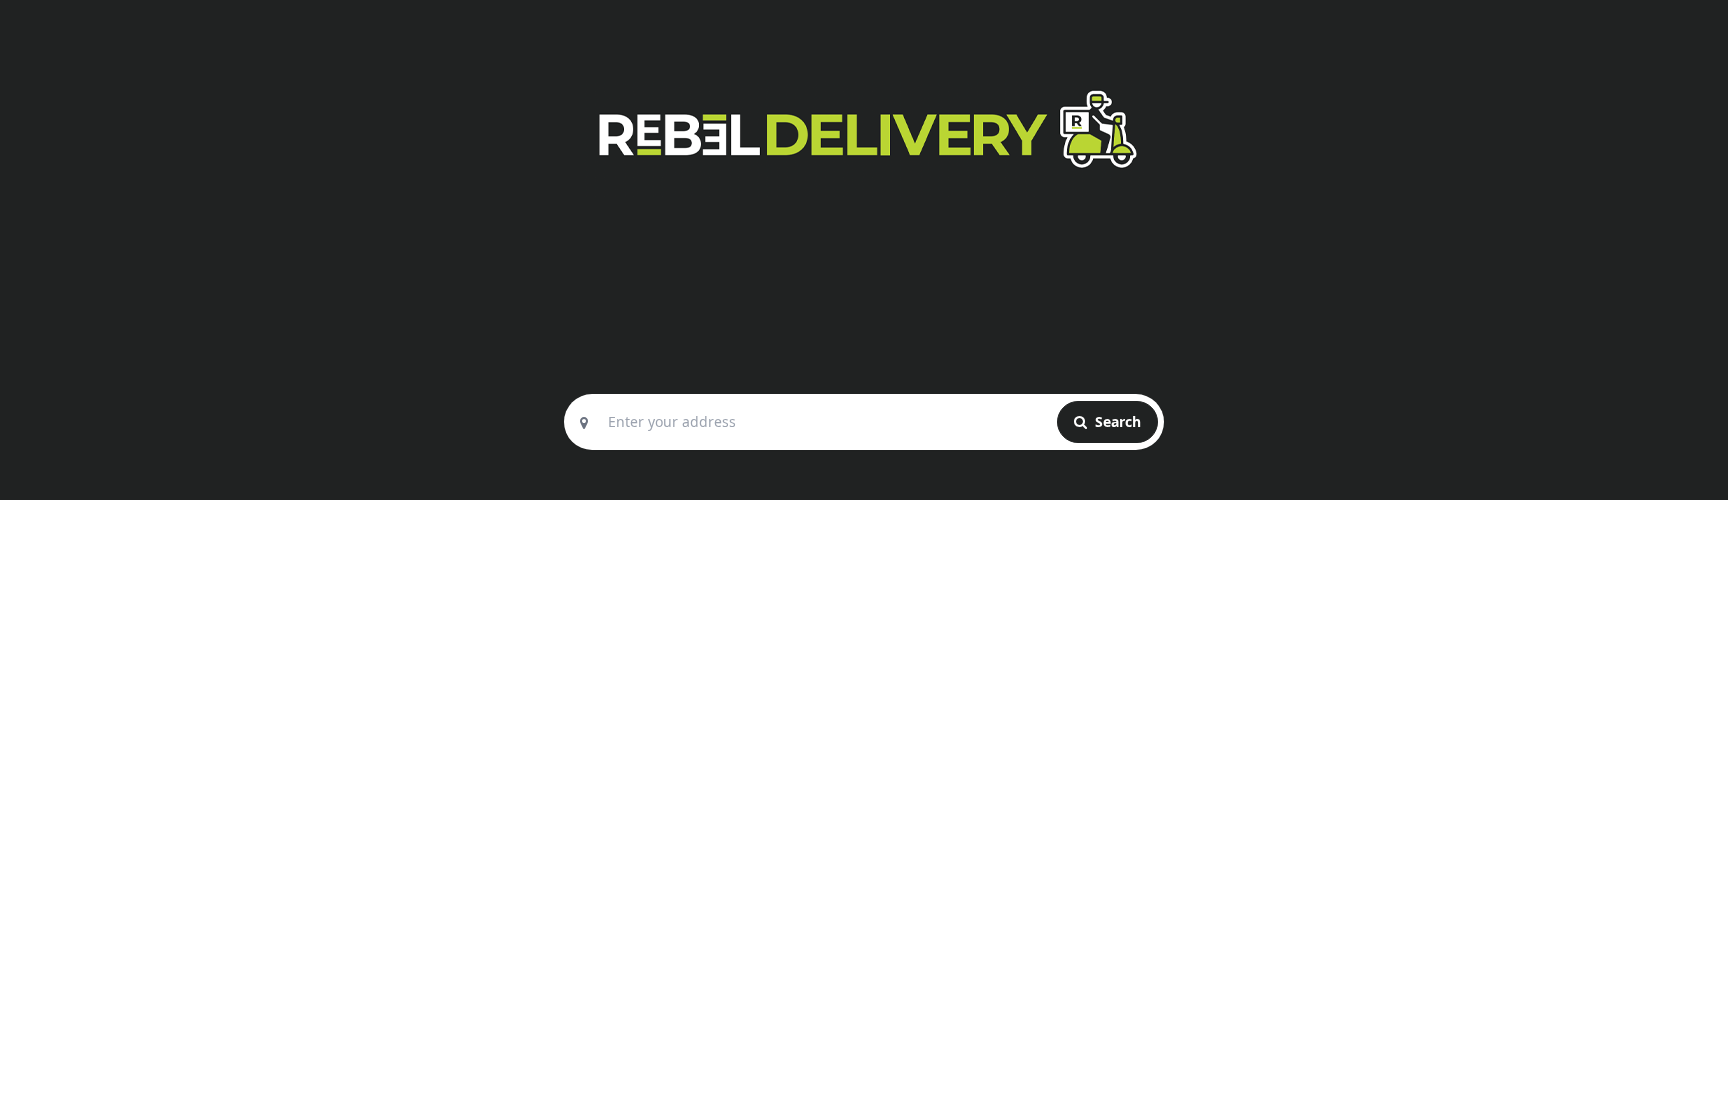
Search (1116, 421)
